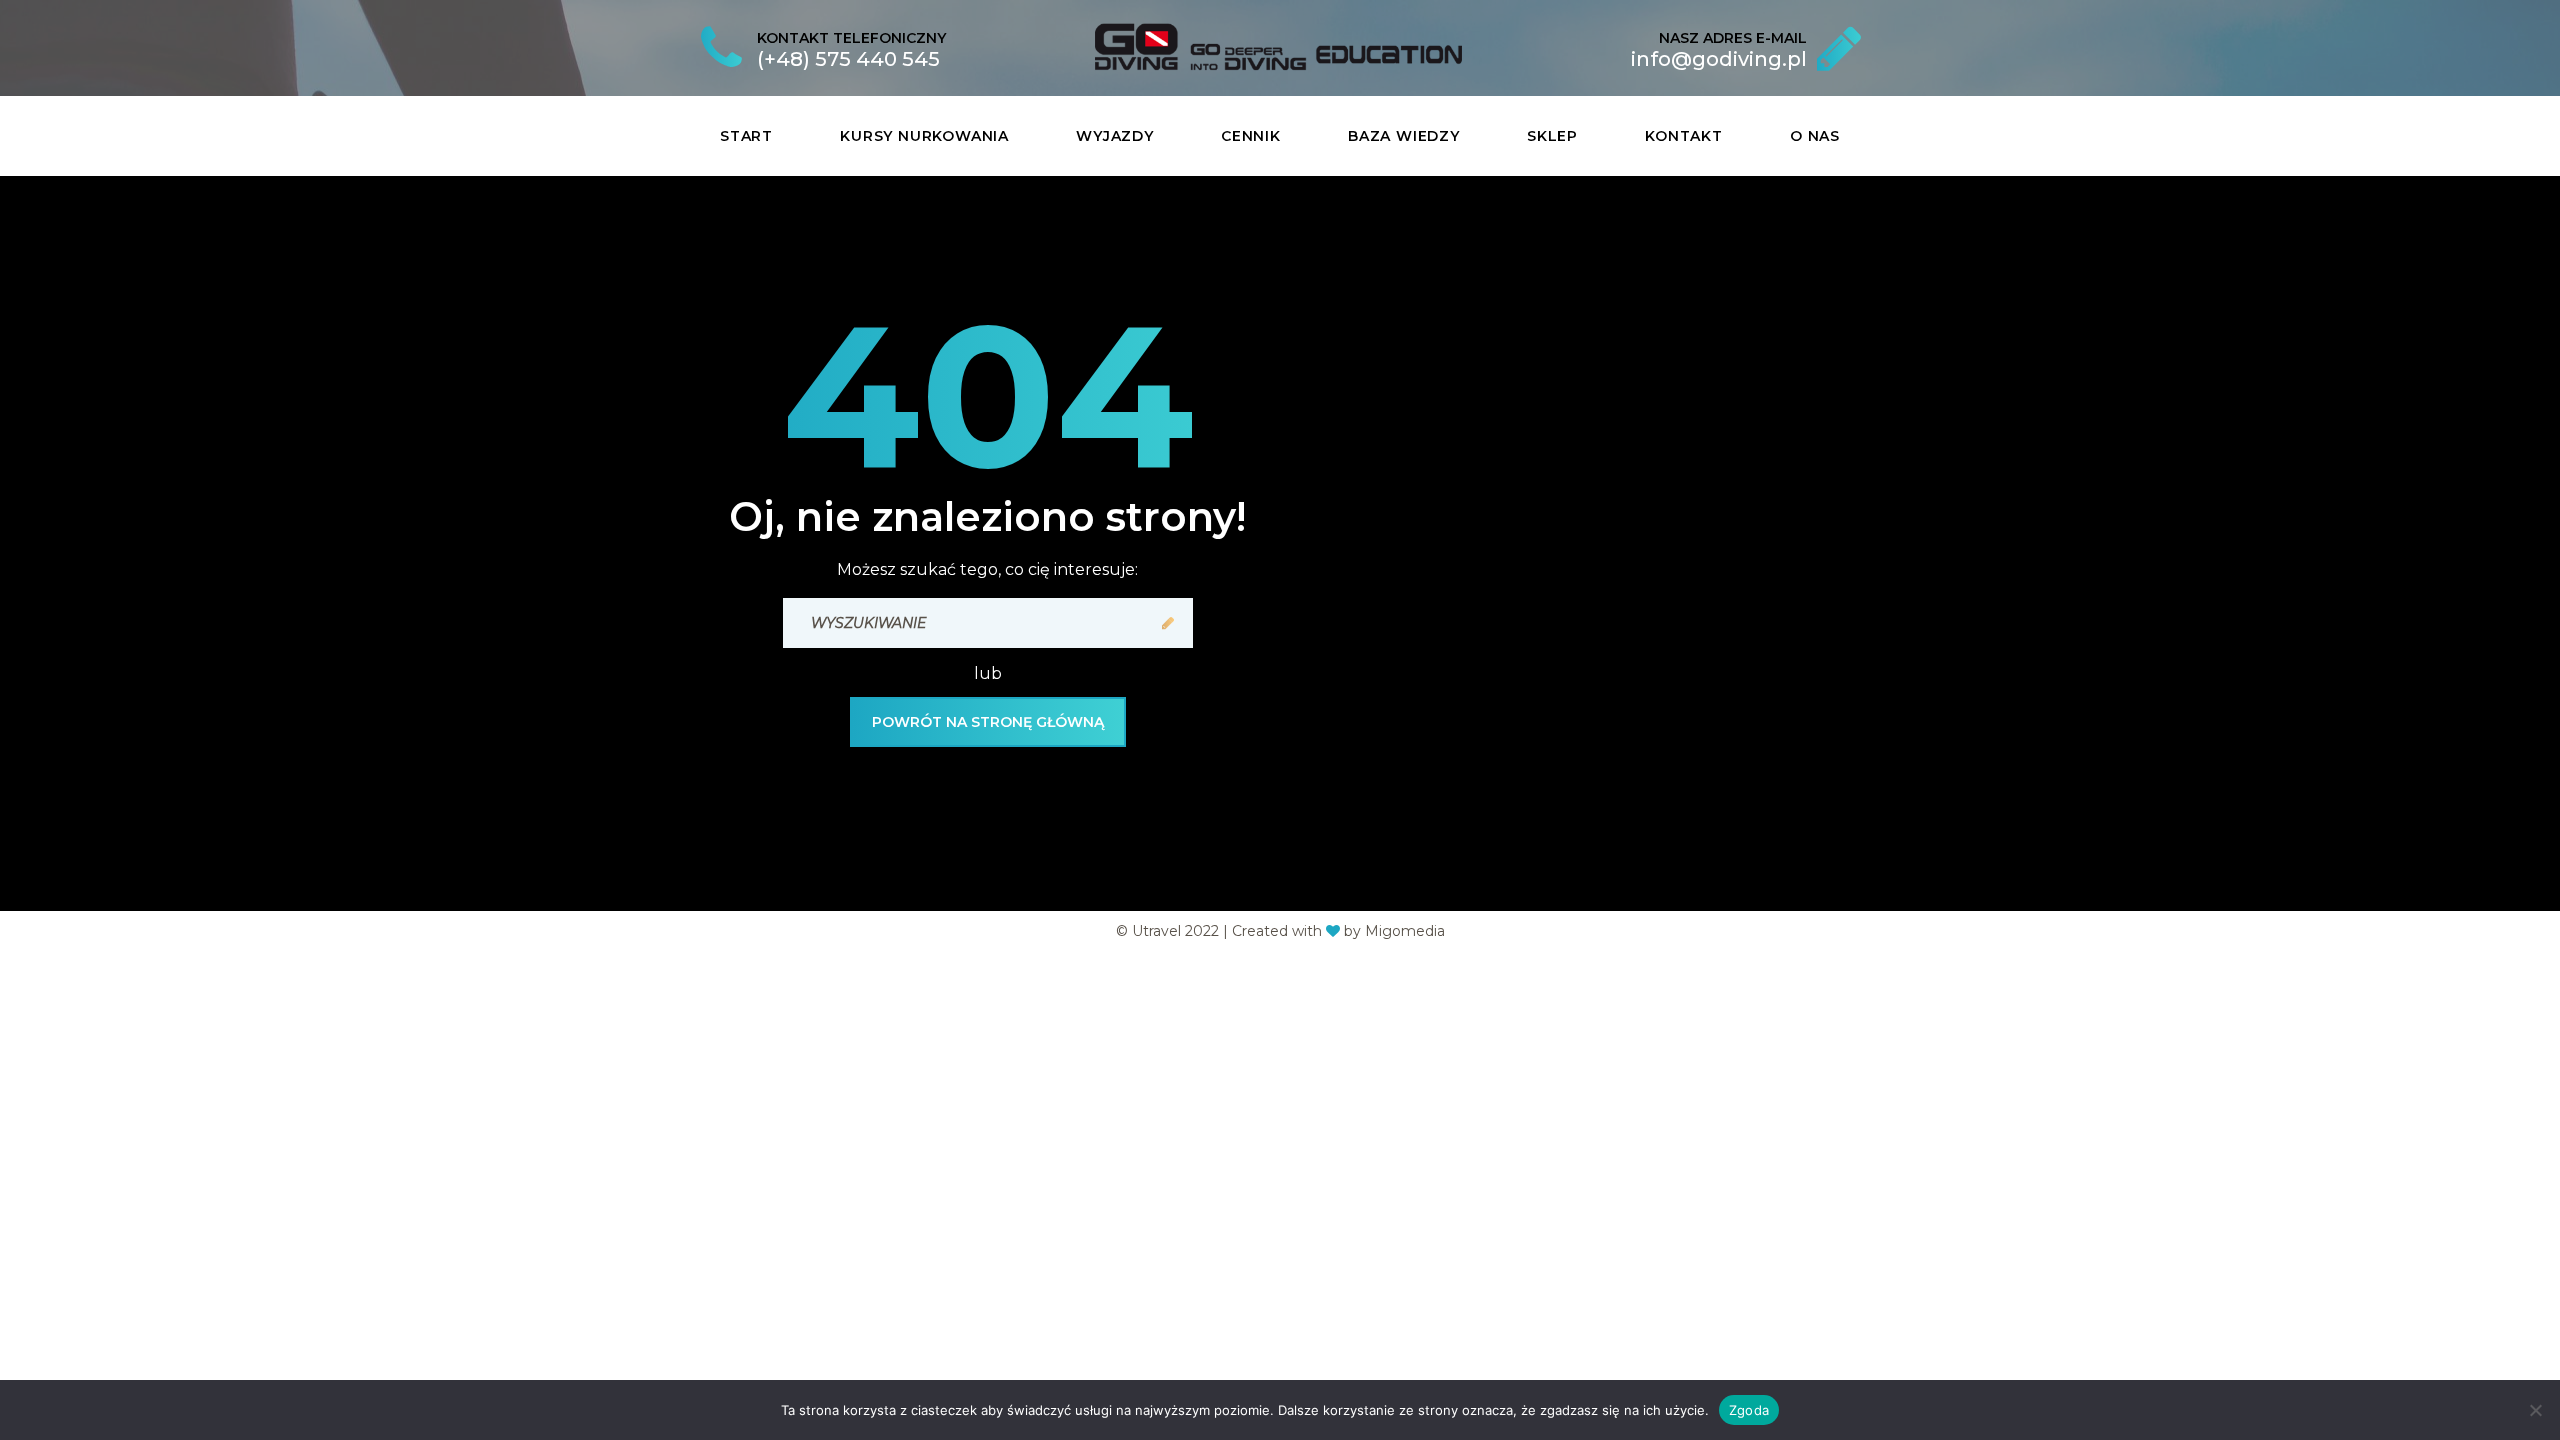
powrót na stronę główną (988, 722)
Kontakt (1684, 136)
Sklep (1552, 136)
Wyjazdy (1115, 136)
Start (746, 136)
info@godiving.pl (1719, 59)
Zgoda (1749, 1409)
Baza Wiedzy (1404, 136)
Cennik (1251, 136)
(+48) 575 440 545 (848, 59)
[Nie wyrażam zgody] (2535, 1410)
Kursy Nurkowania (924, 136)
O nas (1815, 136)
